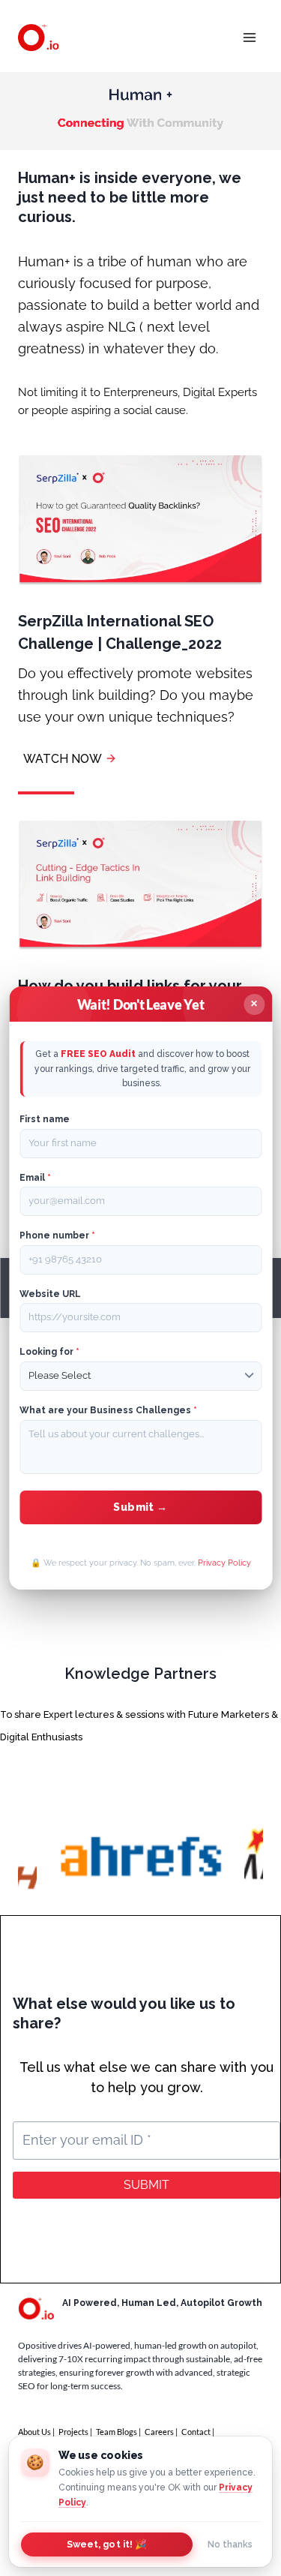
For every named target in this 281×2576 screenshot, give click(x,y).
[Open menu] (249, 37)
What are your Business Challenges (108, 1410)
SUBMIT (146, 2185)
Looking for (49, 1352)
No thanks (230, 2544)
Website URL (50, 1294)
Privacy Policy (224, 1563)
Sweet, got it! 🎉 (107, 2544)
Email (35, 1178)
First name (45, 1119)
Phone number (57, 1235)
